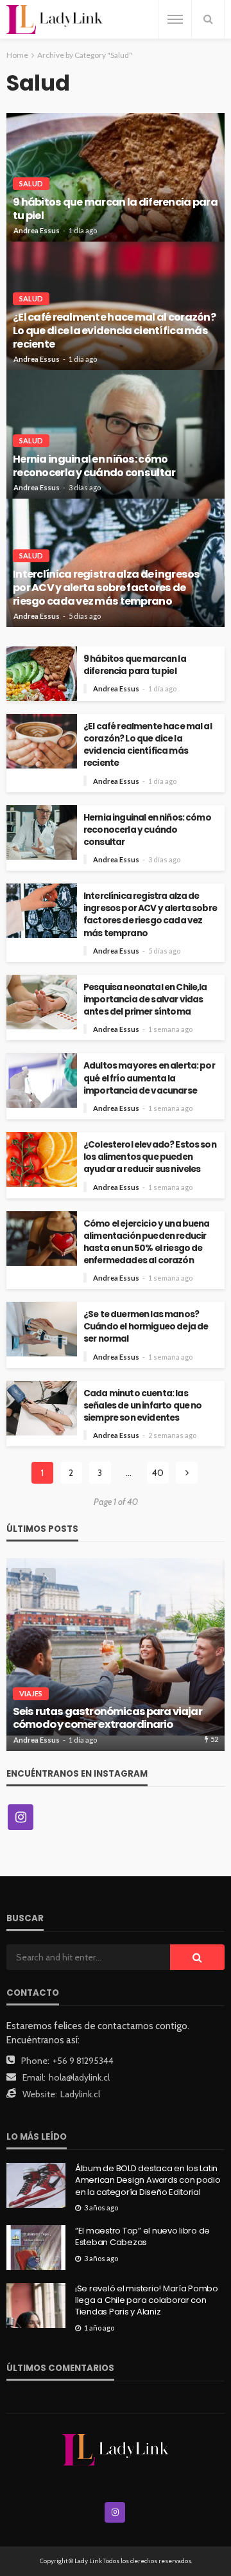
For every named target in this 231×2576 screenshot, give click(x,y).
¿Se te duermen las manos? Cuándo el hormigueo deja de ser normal (146, 1327)
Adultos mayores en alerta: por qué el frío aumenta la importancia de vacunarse (149, 1078)
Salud (31, 183)
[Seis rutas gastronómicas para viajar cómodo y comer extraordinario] (116, 1655)
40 (158, 1473)
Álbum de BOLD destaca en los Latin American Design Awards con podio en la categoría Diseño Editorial (148, 2180)
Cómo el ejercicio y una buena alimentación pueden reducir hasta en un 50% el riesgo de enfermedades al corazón (147, 1242)
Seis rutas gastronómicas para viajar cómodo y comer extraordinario (107, 1719)
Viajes (31, 1693)
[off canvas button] (175, 19)
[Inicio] (55, 20)
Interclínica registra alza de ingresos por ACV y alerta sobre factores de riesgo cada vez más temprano (107, 588)
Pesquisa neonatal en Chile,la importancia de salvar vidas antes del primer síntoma (145, 999)
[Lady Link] (116, 2449)
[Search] (208, 19)
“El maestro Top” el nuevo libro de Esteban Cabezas (142, 2237)
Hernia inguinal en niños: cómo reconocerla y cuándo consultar (94, 466)
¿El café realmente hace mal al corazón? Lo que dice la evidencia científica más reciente (114, 331)
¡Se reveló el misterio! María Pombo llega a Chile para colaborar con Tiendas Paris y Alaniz (147, 2300)
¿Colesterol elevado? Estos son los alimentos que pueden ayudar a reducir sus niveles (150, 1157)
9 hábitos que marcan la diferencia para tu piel (115, 209)
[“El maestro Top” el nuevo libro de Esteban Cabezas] (36, 2248)
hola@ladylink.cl (79, 2077)
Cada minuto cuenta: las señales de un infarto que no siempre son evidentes (142, 1406)
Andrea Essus (37, 230)
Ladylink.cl (80, 2094)
